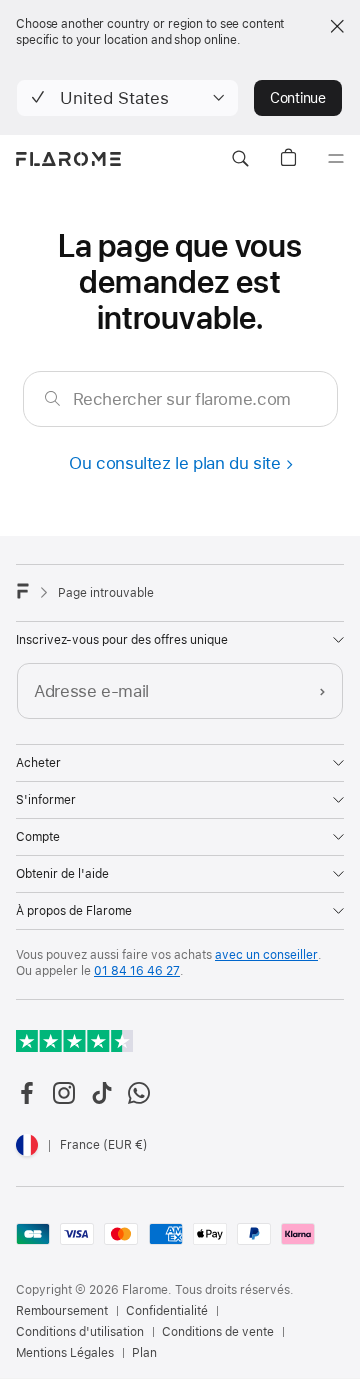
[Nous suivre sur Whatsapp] (139, 1093)
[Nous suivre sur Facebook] (27, 1093)
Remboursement (62, 1311)
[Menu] (336, 159)
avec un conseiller (266, 955)
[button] (127, 98)
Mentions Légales (65, 1353)
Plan (144, 1353)
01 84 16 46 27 (137, 971)
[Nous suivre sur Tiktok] (102, 1093)
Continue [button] (298, 98)
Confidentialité (167, 1311)
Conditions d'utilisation (80, 1332)
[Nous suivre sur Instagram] (64, 1093)
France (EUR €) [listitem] (104, 1145)
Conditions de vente (218, 1332)
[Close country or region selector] (337, 26)
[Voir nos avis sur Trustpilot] (74, 1041)
